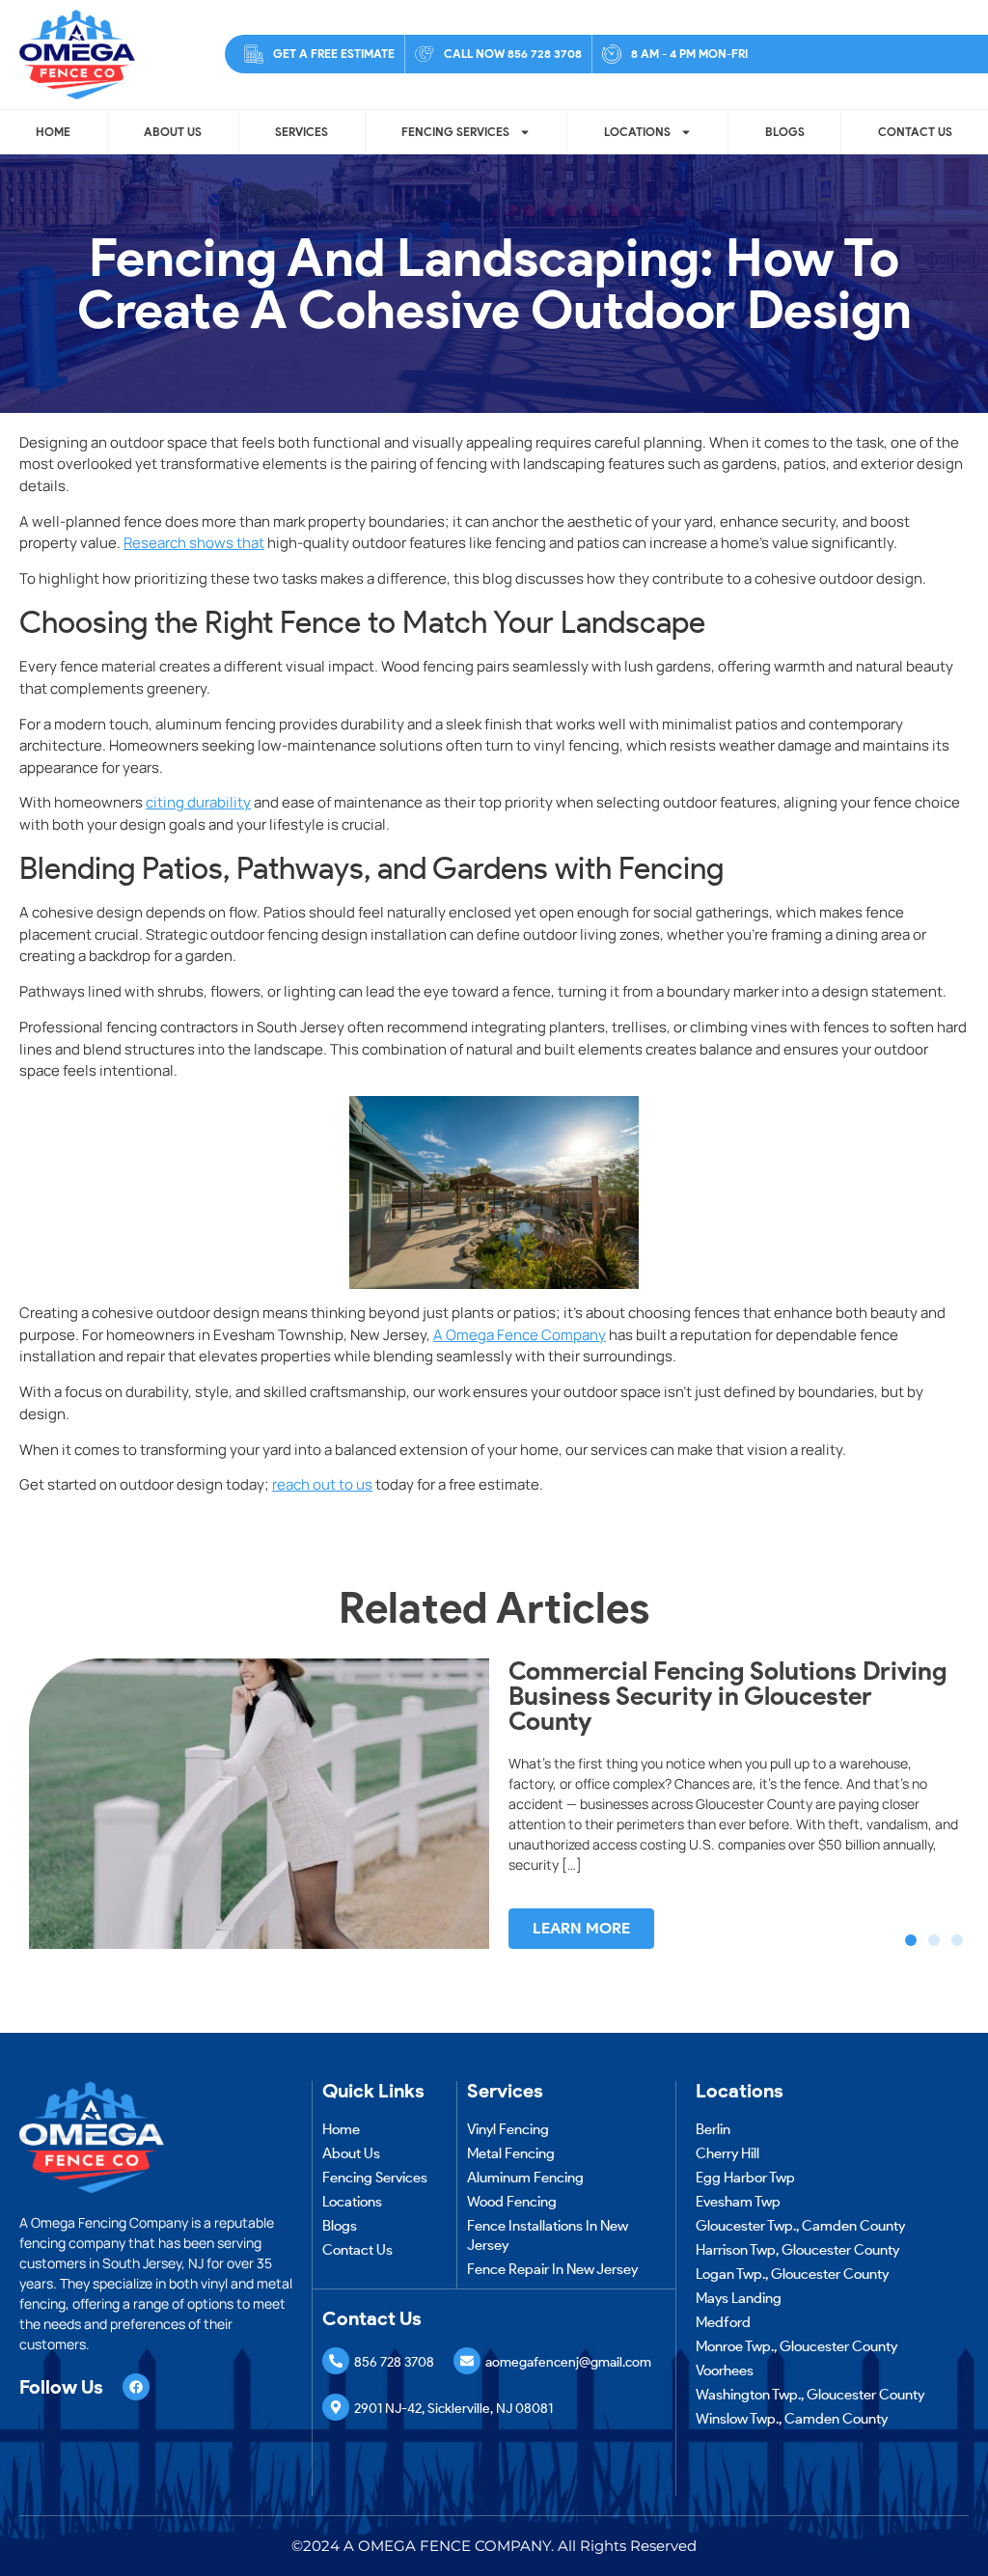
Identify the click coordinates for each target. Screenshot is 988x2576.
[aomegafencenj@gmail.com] (467, 2361)
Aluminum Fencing (525, 2178)
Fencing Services (455, 132)
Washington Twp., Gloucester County (810, 2395)
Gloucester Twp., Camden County (800, 2226)
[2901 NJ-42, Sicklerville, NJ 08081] (336, 2407)
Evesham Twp (738, 2202)
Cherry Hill (727, 2153)
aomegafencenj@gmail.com (568, 2362)
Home (53, 132)
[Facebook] (136, 2387)
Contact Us (915, 132)
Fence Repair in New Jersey (552, 2269)
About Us (173, 132)
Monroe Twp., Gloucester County (796, 2346)
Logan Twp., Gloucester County (792, 2274)
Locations (637, 132)
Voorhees (725, 2370)
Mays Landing (739, 2298)
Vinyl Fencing (508, 2129)
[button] (911, 1940)
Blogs (785, 132)
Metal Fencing (511, 2153)
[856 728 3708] (336, 2361)
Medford (723, 2322)
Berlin (713, 2129)
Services (302, 132)
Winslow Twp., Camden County (792, 2419)
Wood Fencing (512, 2202)
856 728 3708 (394, 2362)
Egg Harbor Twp (745, 2178)
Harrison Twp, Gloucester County (797, 2250)
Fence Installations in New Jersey (548, 2235)
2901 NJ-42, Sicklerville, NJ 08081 (453, 2409)
